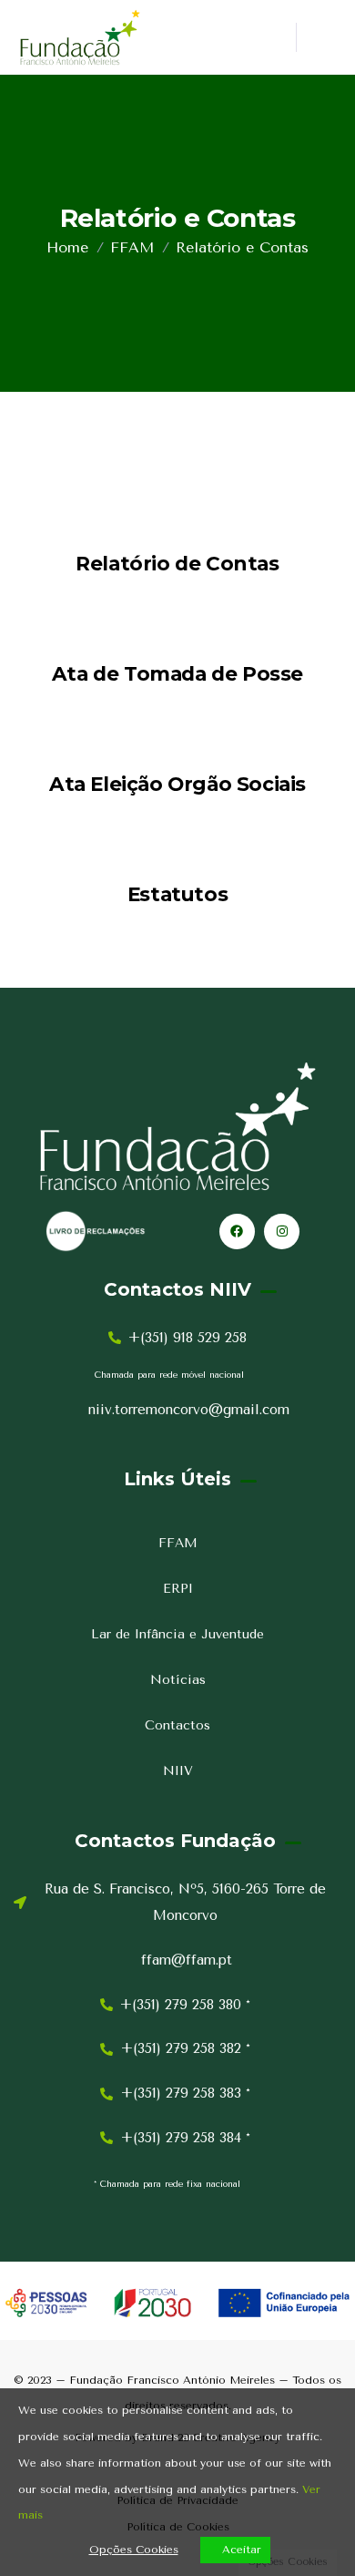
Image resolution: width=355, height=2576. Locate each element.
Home (67, 247)
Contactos (177, 1725)
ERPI (178, 1589)
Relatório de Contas (177, 563)
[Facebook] (237, 1232)
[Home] (80, 37)
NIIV (178, 1771)
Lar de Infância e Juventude (177, 1634)
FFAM (132, 247)
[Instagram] (282, 1232)
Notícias (178, 1680)
